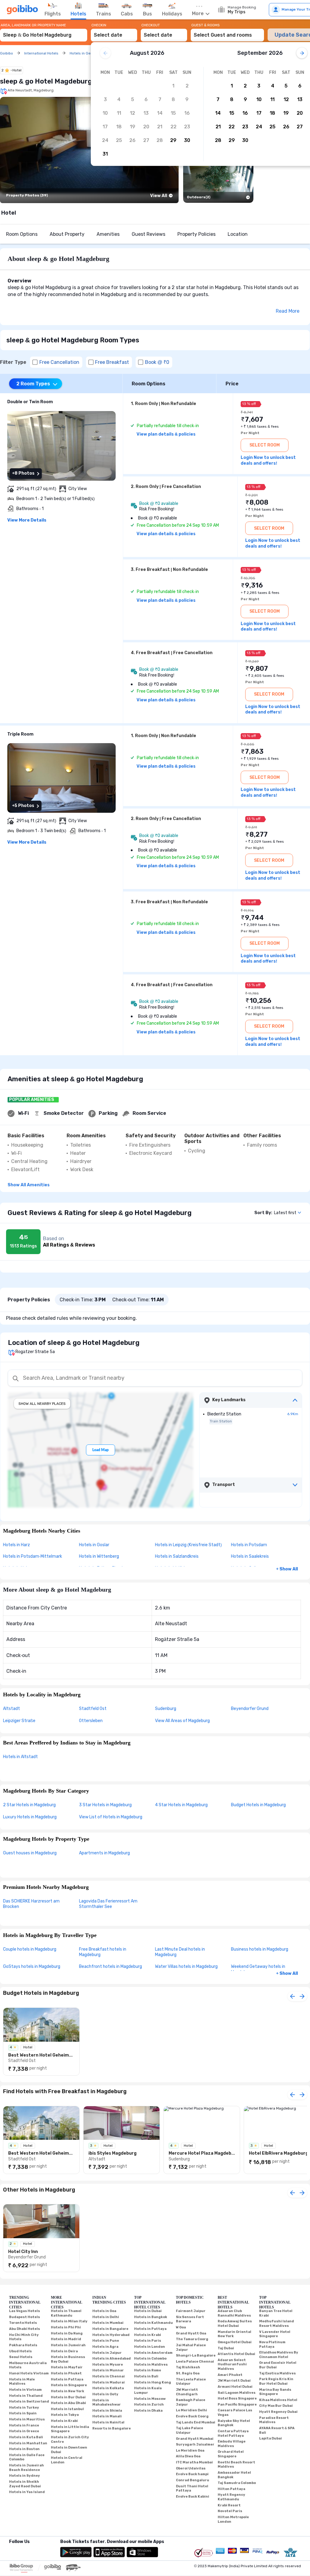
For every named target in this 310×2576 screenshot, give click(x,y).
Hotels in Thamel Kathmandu (66, 2313)
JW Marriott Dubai (234, 2381)
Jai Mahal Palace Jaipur (191, 2347)
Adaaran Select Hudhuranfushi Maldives (232, 2364)
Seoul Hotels (21, 2357)
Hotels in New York (68, 2391)
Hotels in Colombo (150, 2359)
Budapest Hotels (25, 2317)
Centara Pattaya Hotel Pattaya (233, 2433)
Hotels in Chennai (109, 2376)
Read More (288, 311)
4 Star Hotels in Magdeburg (181, 1805)
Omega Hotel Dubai (235, 2342)
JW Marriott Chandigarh (187, 2392)
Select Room (265, 445)
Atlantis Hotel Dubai (236, 2354)
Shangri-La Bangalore (196, 2355)
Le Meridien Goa (190, 2451)
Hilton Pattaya (231, 2489)
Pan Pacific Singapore (237, 2405)
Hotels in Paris (148, 2341)
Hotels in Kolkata (108, 2388)
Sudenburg (166, 1709)
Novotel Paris (230, 2511)
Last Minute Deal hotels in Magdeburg (180, 1952)
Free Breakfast (112, 362)
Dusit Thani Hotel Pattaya (192, 2489)
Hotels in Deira (64, 2351)
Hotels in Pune (106, 2341)
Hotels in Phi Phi (66, 2327)
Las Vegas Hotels (25, 2311)
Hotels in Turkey (24, 2408)
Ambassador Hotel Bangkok (234, 2475)
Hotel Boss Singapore (237, 2398)
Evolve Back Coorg (192, 2416)
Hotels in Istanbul (67, 2409)
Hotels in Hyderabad (111, 2335)
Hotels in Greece (24, 2431)
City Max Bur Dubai (276, 2406)
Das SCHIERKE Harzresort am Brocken (31, 1904)
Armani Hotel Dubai (235, 2387)
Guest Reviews (148, 234)
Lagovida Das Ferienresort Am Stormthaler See (108, 1904)
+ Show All (287, 1569)
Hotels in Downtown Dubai (69, 2450)
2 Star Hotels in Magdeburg (29, 1805)
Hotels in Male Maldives (22, 2382)
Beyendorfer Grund (250, 1709)
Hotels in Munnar (108, 2370)
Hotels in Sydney (25, 2476)
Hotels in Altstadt (20, 1757)
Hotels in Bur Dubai (68, 2397)
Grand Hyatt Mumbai (195, 2439)
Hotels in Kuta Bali (26, 2437)
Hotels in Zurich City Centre (70, 2439)
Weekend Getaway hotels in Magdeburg (258, 1969)
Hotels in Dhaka (148, 2411)
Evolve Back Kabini (193, 2497)
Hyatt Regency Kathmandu (231, 2497)
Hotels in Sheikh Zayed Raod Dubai (25, 2484)
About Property (67, 234)
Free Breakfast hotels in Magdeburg (103, 1952)
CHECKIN (99, 25)
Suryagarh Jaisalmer (195, 2444)
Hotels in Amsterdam (153, 2353)
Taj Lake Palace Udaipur (190, 2430)
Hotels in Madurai (109, 2382)
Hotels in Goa (104, 2311)
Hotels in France (24, 2425)
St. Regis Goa (188, 2373)
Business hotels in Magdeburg (260, 1949)
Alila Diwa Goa (188, 2456)
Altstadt (12, 1709)
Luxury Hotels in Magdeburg (30, 1817)
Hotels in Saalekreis (250, 1556)
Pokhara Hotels (23, 2345)
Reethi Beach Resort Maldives (236, 2465)
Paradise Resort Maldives (274, 2420)
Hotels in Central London (67, 2460)
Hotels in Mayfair (67, 2367)
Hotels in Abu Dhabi (68, 2403)
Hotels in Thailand (26, 2396)
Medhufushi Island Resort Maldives (277, 2324)
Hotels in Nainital (108, 2422)
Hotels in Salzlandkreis (177, 1556)
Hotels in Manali (107, 2416)
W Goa (181, 2327)
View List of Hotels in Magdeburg (111, 1817)
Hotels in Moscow (150, 2399)
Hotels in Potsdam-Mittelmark (33, 1556)
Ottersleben (91, 1721)
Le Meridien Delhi (191, 2410)
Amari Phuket (230, 2375)
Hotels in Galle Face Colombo (27, 2457)
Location (238, 234)
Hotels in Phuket (66, 2373)
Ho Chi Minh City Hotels (24, 2337)
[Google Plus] (10, 2549)
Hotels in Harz (16, 1545)
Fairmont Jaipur (191, 2311)
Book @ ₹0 (157, 362)
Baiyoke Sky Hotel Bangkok (234, 2423)
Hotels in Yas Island (27, 2492)
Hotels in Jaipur (107, 2353)
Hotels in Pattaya (67, 2379)
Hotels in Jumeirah (68, 2345)
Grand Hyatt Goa (191, 2333)
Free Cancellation (59, 362)
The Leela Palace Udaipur (191, 2382)
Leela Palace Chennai (195, 2362)
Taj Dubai (226, 2348)
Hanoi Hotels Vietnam (29, 2373)
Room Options (22, 234)
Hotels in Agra (105, 2347)
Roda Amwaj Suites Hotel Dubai (235, 2324)
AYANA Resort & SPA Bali (277, 2430)
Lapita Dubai (270, 2438)
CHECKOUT (151, 25)
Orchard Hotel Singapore (231, 2454)
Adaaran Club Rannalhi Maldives (234, 2313)
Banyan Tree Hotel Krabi (276, 2313)
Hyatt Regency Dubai (278, 2412)
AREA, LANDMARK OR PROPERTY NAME (33, 25)
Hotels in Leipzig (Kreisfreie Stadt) (188, 1545)
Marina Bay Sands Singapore (275, 2392)
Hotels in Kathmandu (153, 2323)
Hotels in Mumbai (108, 2323)
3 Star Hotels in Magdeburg (105, 1805)
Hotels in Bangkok (151, 2317)
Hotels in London (150, 2347)
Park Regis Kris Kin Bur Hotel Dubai (276, 2381)
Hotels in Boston (24, 2449)
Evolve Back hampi (192, 2474)
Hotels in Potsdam (249, 1545)
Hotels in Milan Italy (69, 2321)
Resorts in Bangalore (112, 2428)
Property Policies (196, 234)
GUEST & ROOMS (206, 25)
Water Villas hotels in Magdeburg (186, 1967)
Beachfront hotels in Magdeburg (110, 1967)
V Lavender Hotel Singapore (275, 2334)
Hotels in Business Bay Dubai (68, 2359)
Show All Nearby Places (42, 1404)
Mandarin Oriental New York (234, 2334)
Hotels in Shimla (107, 2411)
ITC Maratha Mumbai (194, 2462)
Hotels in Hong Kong (153, 2382)
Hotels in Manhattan (28, 2443)
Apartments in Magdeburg (104, 1853)
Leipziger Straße (19, 1721)
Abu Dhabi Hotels (25, 2329)
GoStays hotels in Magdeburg (32, 1967)
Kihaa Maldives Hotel (278, 2400)
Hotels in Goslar (94, 1545)
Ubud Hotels (20, 2351)
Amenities (108, 234)
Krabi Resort (229, 2505)
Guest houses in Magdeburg (30, 1853)
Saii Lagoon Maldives (237, 2393)
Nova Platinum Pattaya (272, 2344)
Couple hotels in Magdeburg (30, 1949)
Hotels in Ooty (105, 2394)
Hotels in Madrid (66, 2339)
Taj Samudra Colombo (237, 2483)
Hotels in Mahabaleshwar (107, 2403)
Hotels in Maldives (151, 2365)
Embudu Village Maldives (232, 2444)
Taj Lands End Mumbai (196, 2422)
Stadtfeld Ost (93, 1709)
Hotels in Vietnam (25, 2390)
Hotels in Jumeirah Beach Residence (26, 2468)
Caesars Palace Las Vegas (235, 2413)
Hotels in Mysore (108, 2365)
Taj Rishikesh (188, 2367)
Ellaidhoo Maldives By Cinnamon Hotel (279, 2355)
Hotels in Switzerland (29, 2401)
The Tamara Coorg (192, 2339)
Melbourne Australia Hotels (28, 2365)
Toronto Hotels (23, 2323)
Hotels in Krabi (64, 2421)
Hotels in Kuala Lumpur (148, 2390)
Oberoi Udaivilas (191, 2468)
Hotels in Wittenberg (99, 1556)
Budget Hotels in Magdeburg (258, 1805)
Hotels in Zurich (149, 2405)
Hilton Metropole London (233, 2519)
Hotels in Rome (148, 2370)
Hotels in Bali (146, 2376)
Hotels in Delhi (106, 2317)
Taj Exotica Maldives (277, 2373)
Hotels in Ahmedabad (112, 2359)
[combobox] (44, 32)
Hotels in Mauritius (27, 2419)
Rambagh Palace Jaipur (191, 2402)
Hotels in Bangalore (110, 2329)
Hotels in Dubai (148, 2311)
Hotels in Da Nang (67, 2333)
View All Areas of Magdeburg (182, 1721)
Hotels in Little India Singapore (70, 2429)
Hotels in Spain (23, 2413)
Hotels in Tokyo (65, 2415)
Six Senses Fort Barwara (190, 2319)
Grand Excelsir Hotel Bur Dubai (278, 2365)
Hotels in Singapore (69, 2385)
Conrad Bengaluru (193, 2480)
